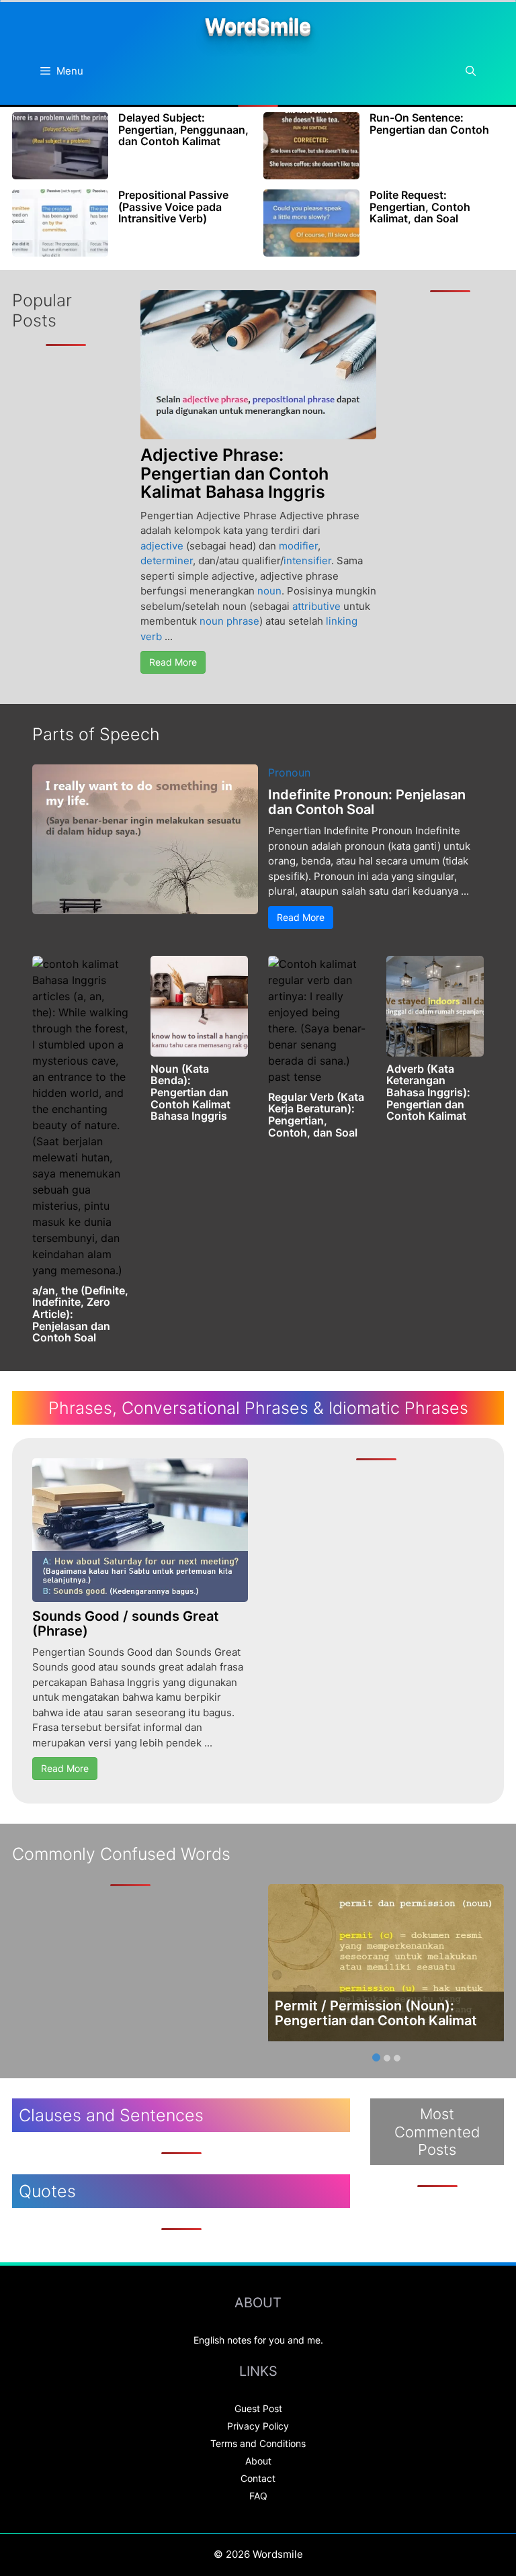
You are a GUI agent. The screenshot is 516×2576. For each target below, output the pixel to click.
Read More (173, 662)
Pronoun (289, 772)
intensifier (307, 561)
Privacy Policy (258, 2426)
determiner (167, 561)
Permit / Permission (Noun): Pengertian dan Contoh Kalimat (376, 2013)
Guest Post (258, 2408)
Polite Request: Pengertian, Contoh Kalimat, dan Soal (420, 207)
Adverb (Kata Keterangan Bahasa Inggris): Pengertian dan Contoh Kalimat (428, 1092)
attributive (316, 606)
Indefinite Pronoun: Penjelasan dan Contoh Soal (367, 802)
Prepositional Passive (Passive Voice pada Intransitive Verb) (173, 207)
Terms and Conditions (258, 2443)
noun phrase (229, 621)
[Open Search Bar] (471, 71)
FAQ (258, 2496)
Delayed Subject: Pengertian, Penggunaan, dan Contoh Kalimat (183, 129)
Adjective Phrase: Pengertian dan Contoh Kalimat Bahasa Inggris (234, 473)
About (258, 2461)
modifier (298, 546)
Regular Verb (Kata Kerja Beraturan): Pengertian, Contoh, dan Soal (316, 1115)
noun (269, 591)
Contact (258, 2478)
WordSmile (258, 26)
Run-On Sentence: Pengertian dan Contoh (429, 124)
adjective (162, 546)
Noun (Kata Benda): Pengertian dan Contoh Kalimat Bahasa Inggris (190, 1092)
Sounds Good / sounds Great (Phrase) (126, 1624)
